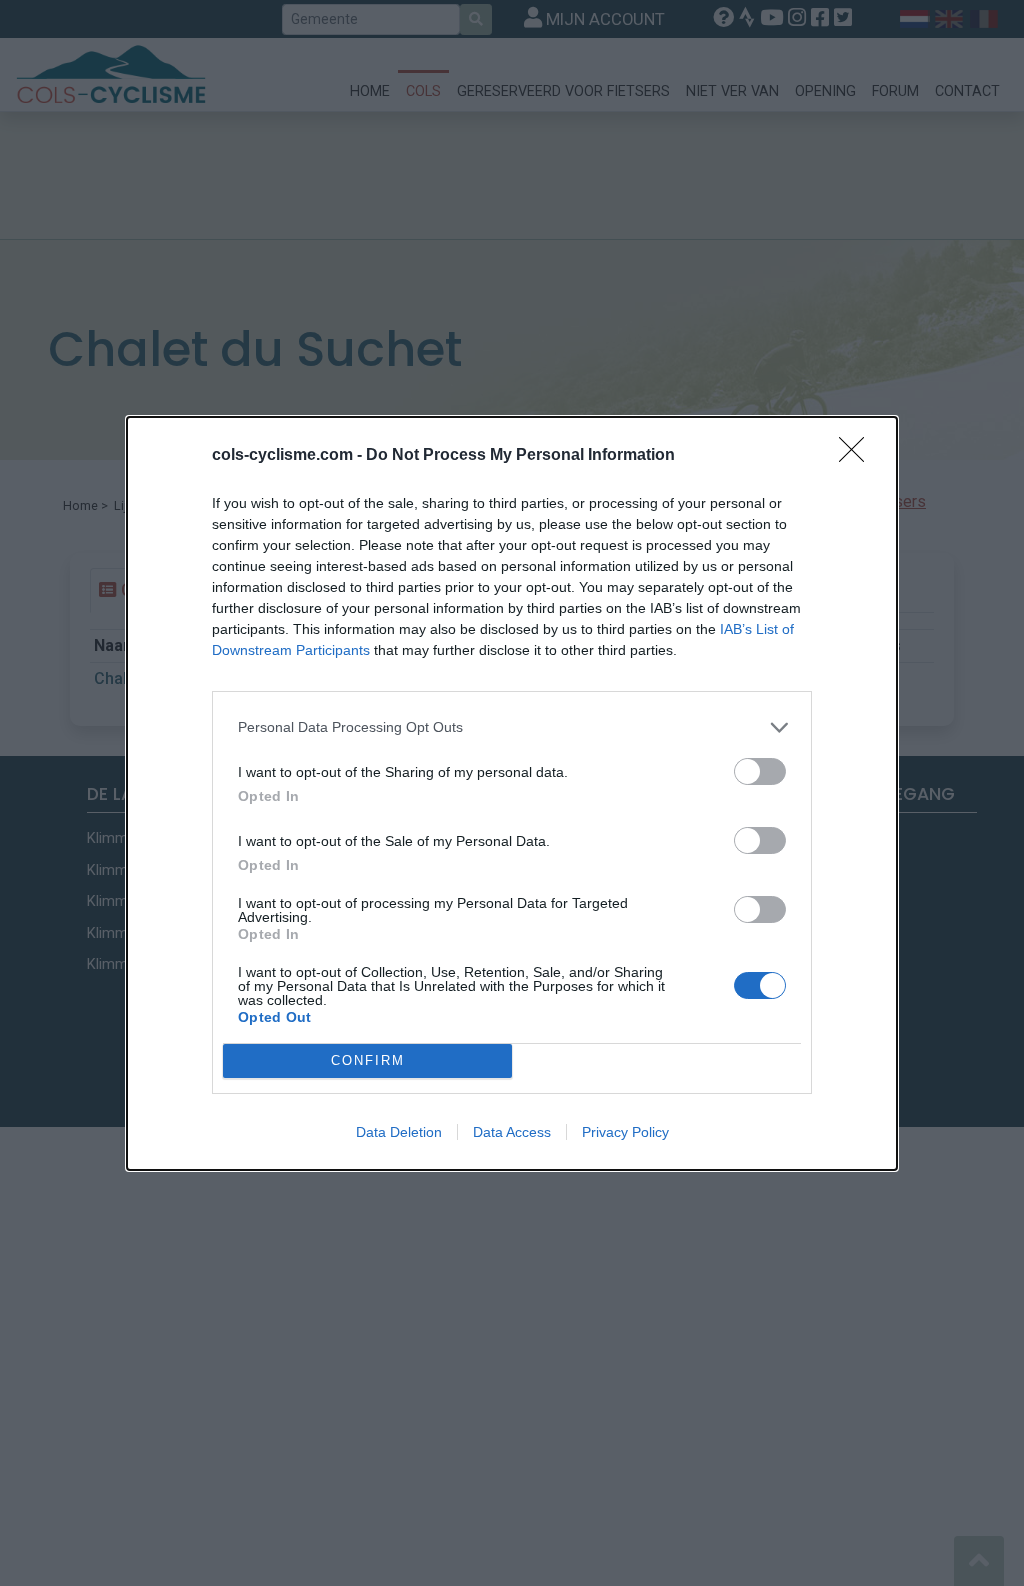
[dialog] (512, 793)
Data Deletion (399, 1132)
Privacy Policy (625, 1132)
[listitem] (512, 727)
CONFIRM (368, 1060)
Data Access (512, 1132)
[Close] (858, 456)
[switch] (760, 771)
